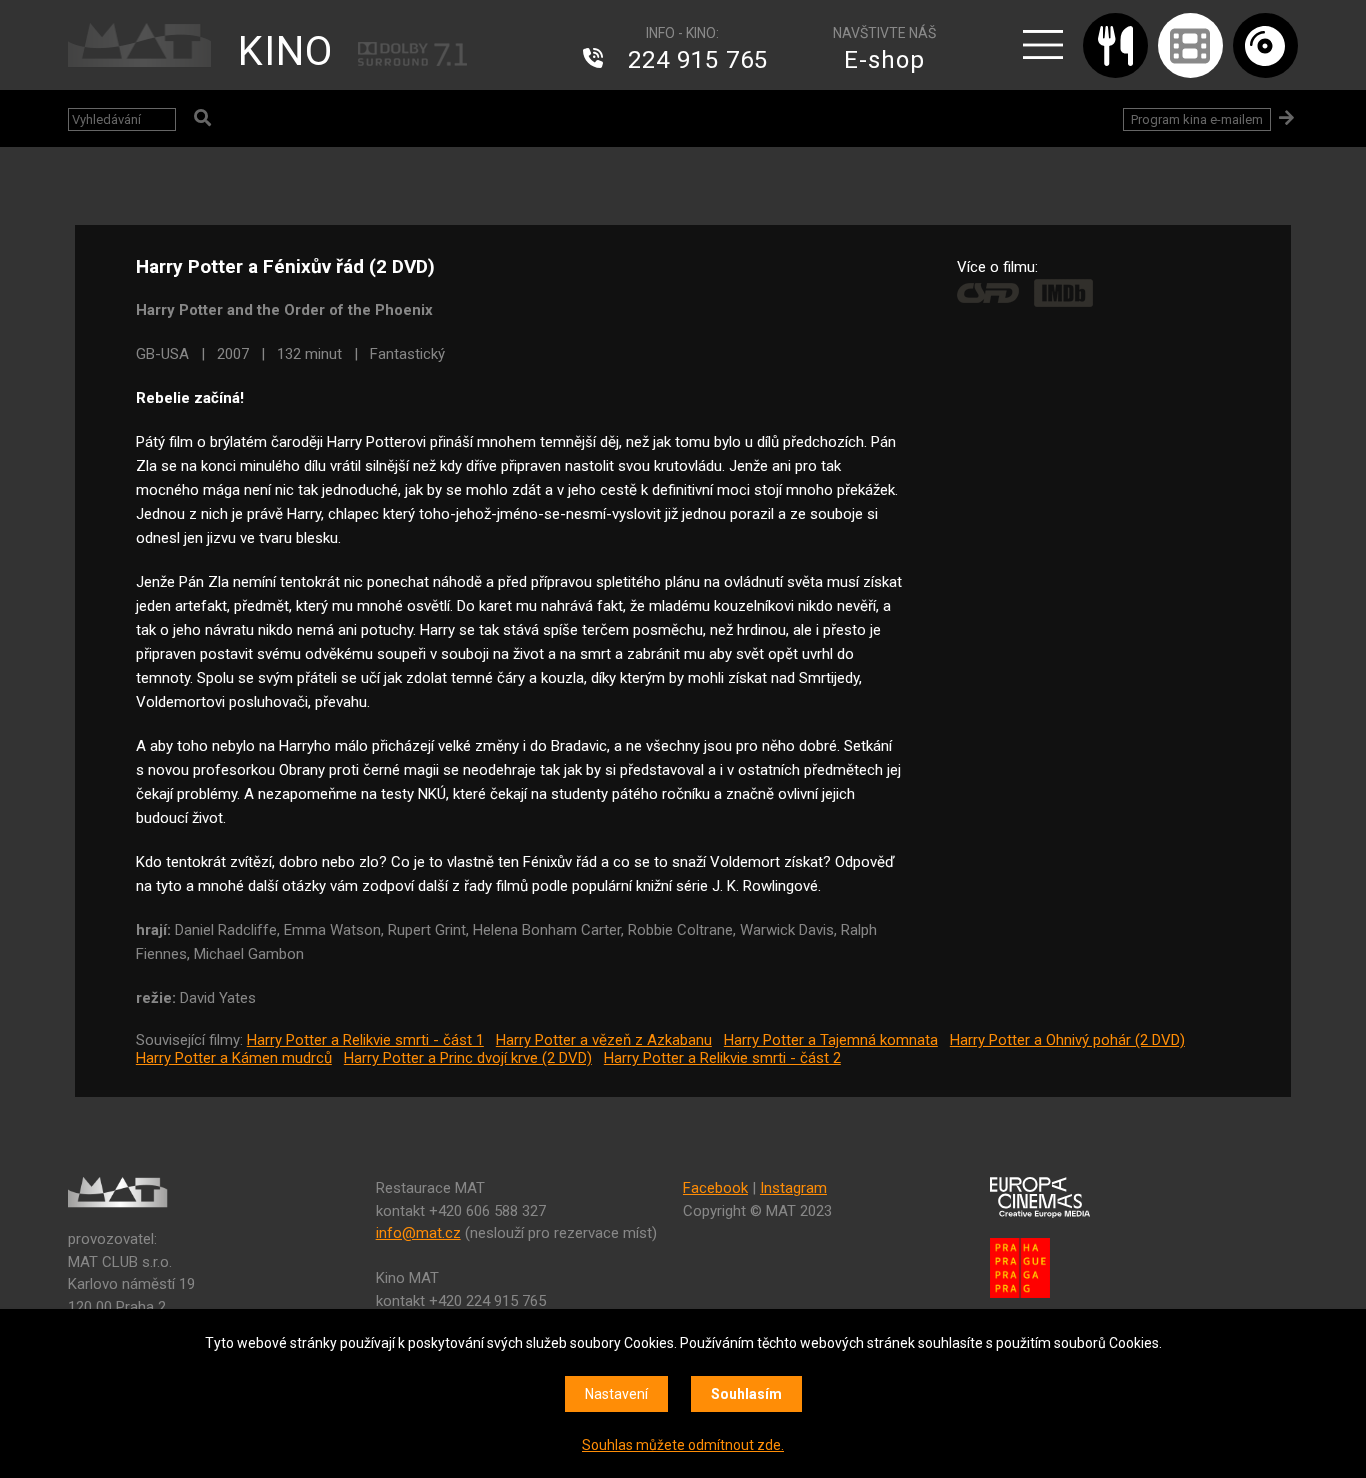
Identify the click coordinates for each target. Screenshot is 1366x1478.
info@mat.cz (418, 1233)
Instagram (793, 1188)
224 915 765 (698, 60)
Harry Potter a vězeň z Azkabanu (604, 1040)
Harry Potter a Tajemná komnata (831, 1040)
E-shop (884, 60)
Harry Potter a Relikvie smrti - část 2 (722, 1058)
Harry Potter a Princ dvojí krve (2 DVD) (468, 1058)
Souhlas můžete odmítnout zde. (683, 1445)
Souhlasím (746, 1394)
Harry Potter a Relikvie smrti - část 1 (365, 1040)
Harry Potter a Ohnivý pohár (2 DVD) (1067, 1040)
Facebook (715, 1188)
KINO (285, 51)
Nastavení (616, 1394)
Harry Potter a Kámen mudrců (234, 1058)
